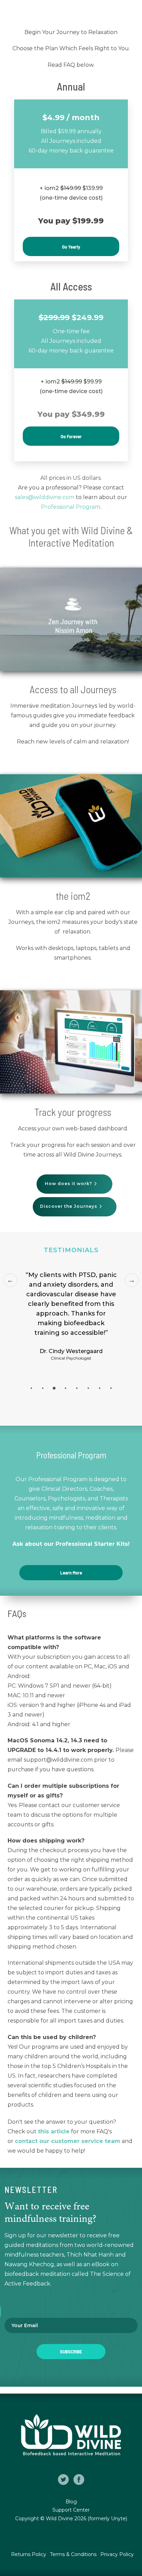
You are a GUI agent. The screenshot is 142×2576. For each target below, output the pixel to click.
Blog (71, 2502)
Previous (10, 1280)
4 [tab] (65, 1388)
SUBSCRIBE (71, 2351)
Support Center (71, 2510)
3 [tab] (54, 1388)
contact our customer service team (68, 2141)
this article (54, 2131)
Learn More (71, 1572)
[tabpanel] (71, 1327)
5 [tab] (77, 1388)
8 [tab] (111, 1388)
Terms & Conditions (74, 2554)
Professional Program (71, 507)
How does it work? (69, 1184)
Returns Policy (29, 2554)
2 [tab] (43, 1388)
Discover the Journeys (69, 1206)
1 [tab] (31, 1388)
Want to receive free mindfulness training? (50, 2213)
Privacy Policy (117, 2554)
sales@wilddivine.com (45, 497)
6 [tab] (88, 1388)
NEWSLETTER (31, 2190)
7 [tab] (100, 1388)
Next (132, 1280)
